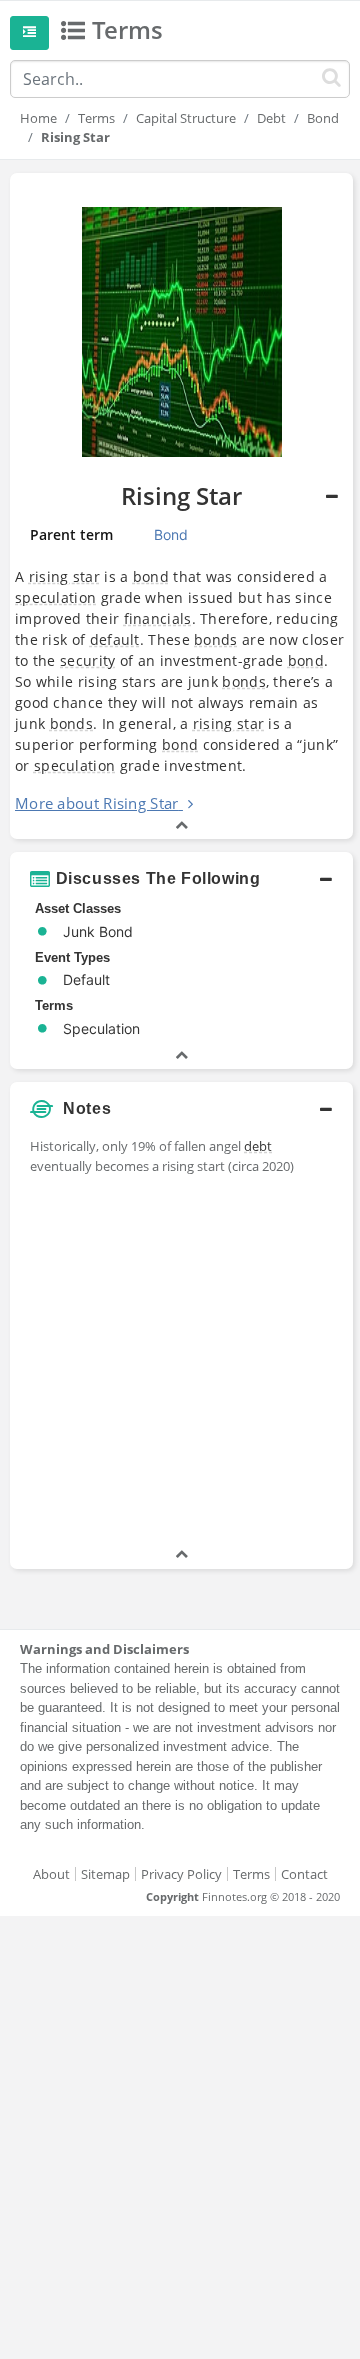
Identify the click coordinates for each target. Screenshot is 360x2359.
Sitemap (105, 1874)
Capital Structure (186, 118)
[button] (181, 506)
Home (38, 118)
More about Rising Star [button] (97, 803)
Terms (96, 118)
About (51, 1874)
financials (158, 618)
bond (151, 576)
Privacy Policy (181, 1874)
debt (258, 1146)
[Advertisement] (180, 1364)
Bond (323, 118)
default (115, 639)
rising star (64, 576)
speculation (55, 597)
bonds (216, 639)
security (87, 660)
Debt (271, 118)
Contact (304, 1874)
